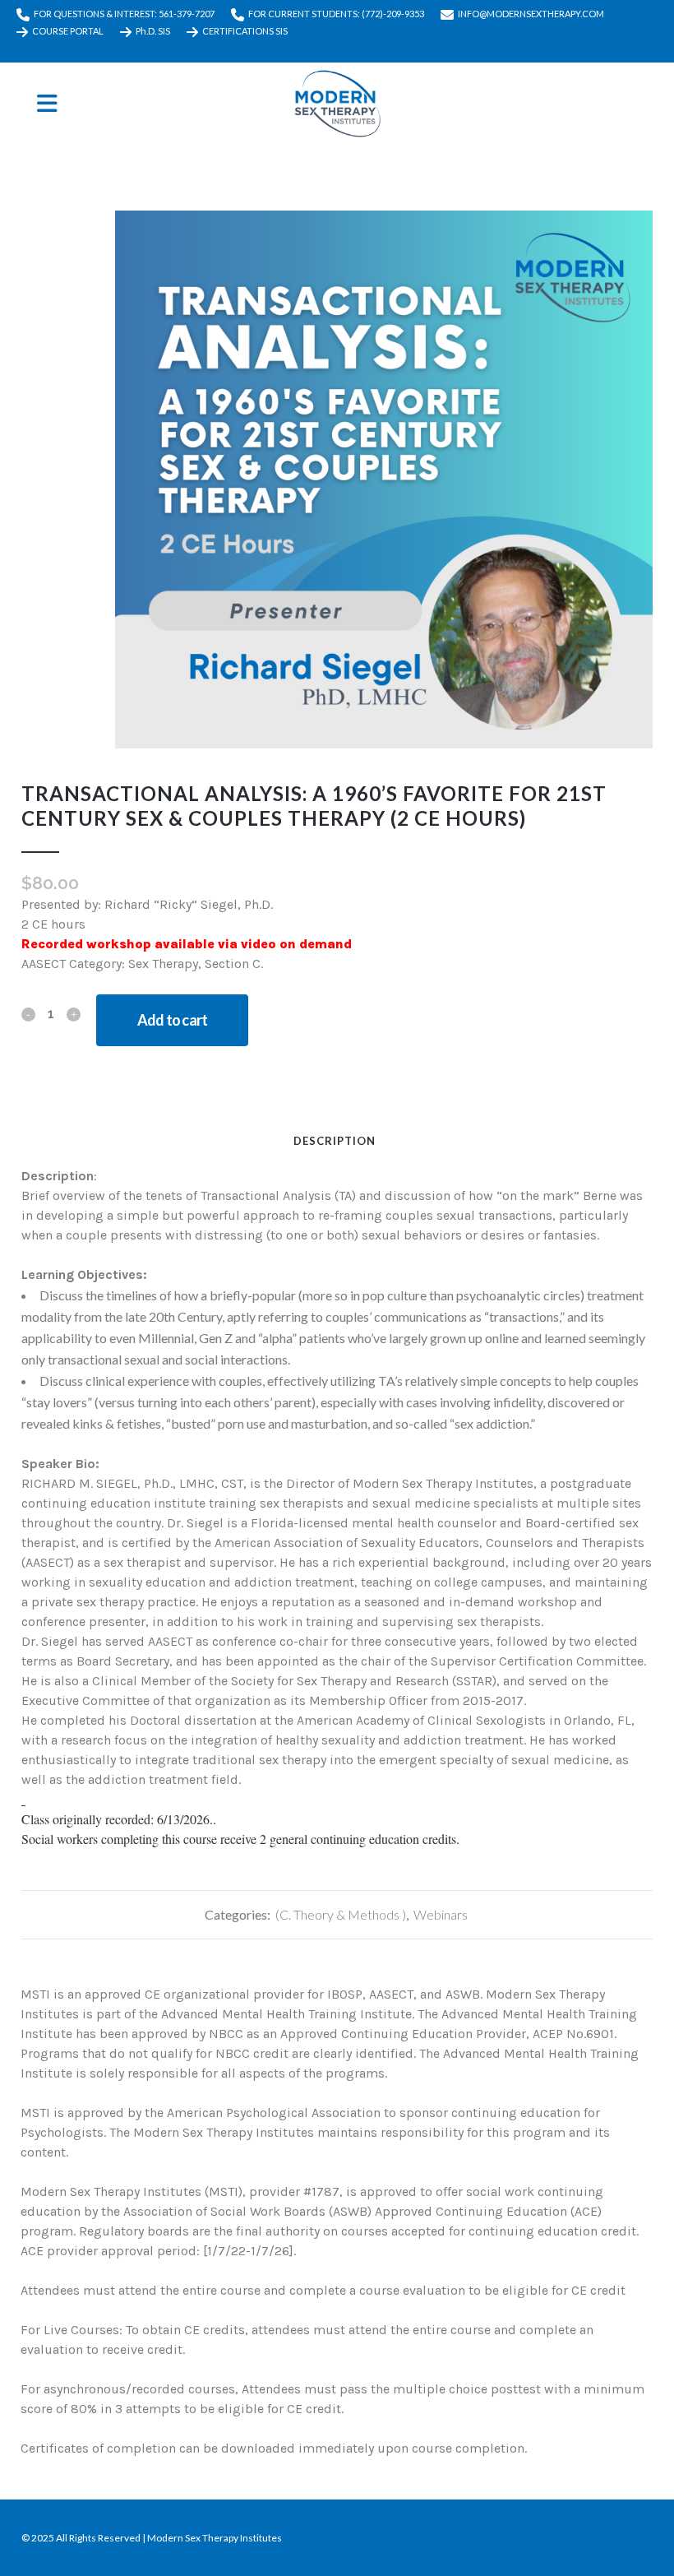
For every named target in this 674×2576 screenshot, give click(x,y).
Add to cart (172, 1020)
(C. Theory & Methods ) (341, 1914)
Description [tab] (335, 1141)
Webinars (441, 1914)
